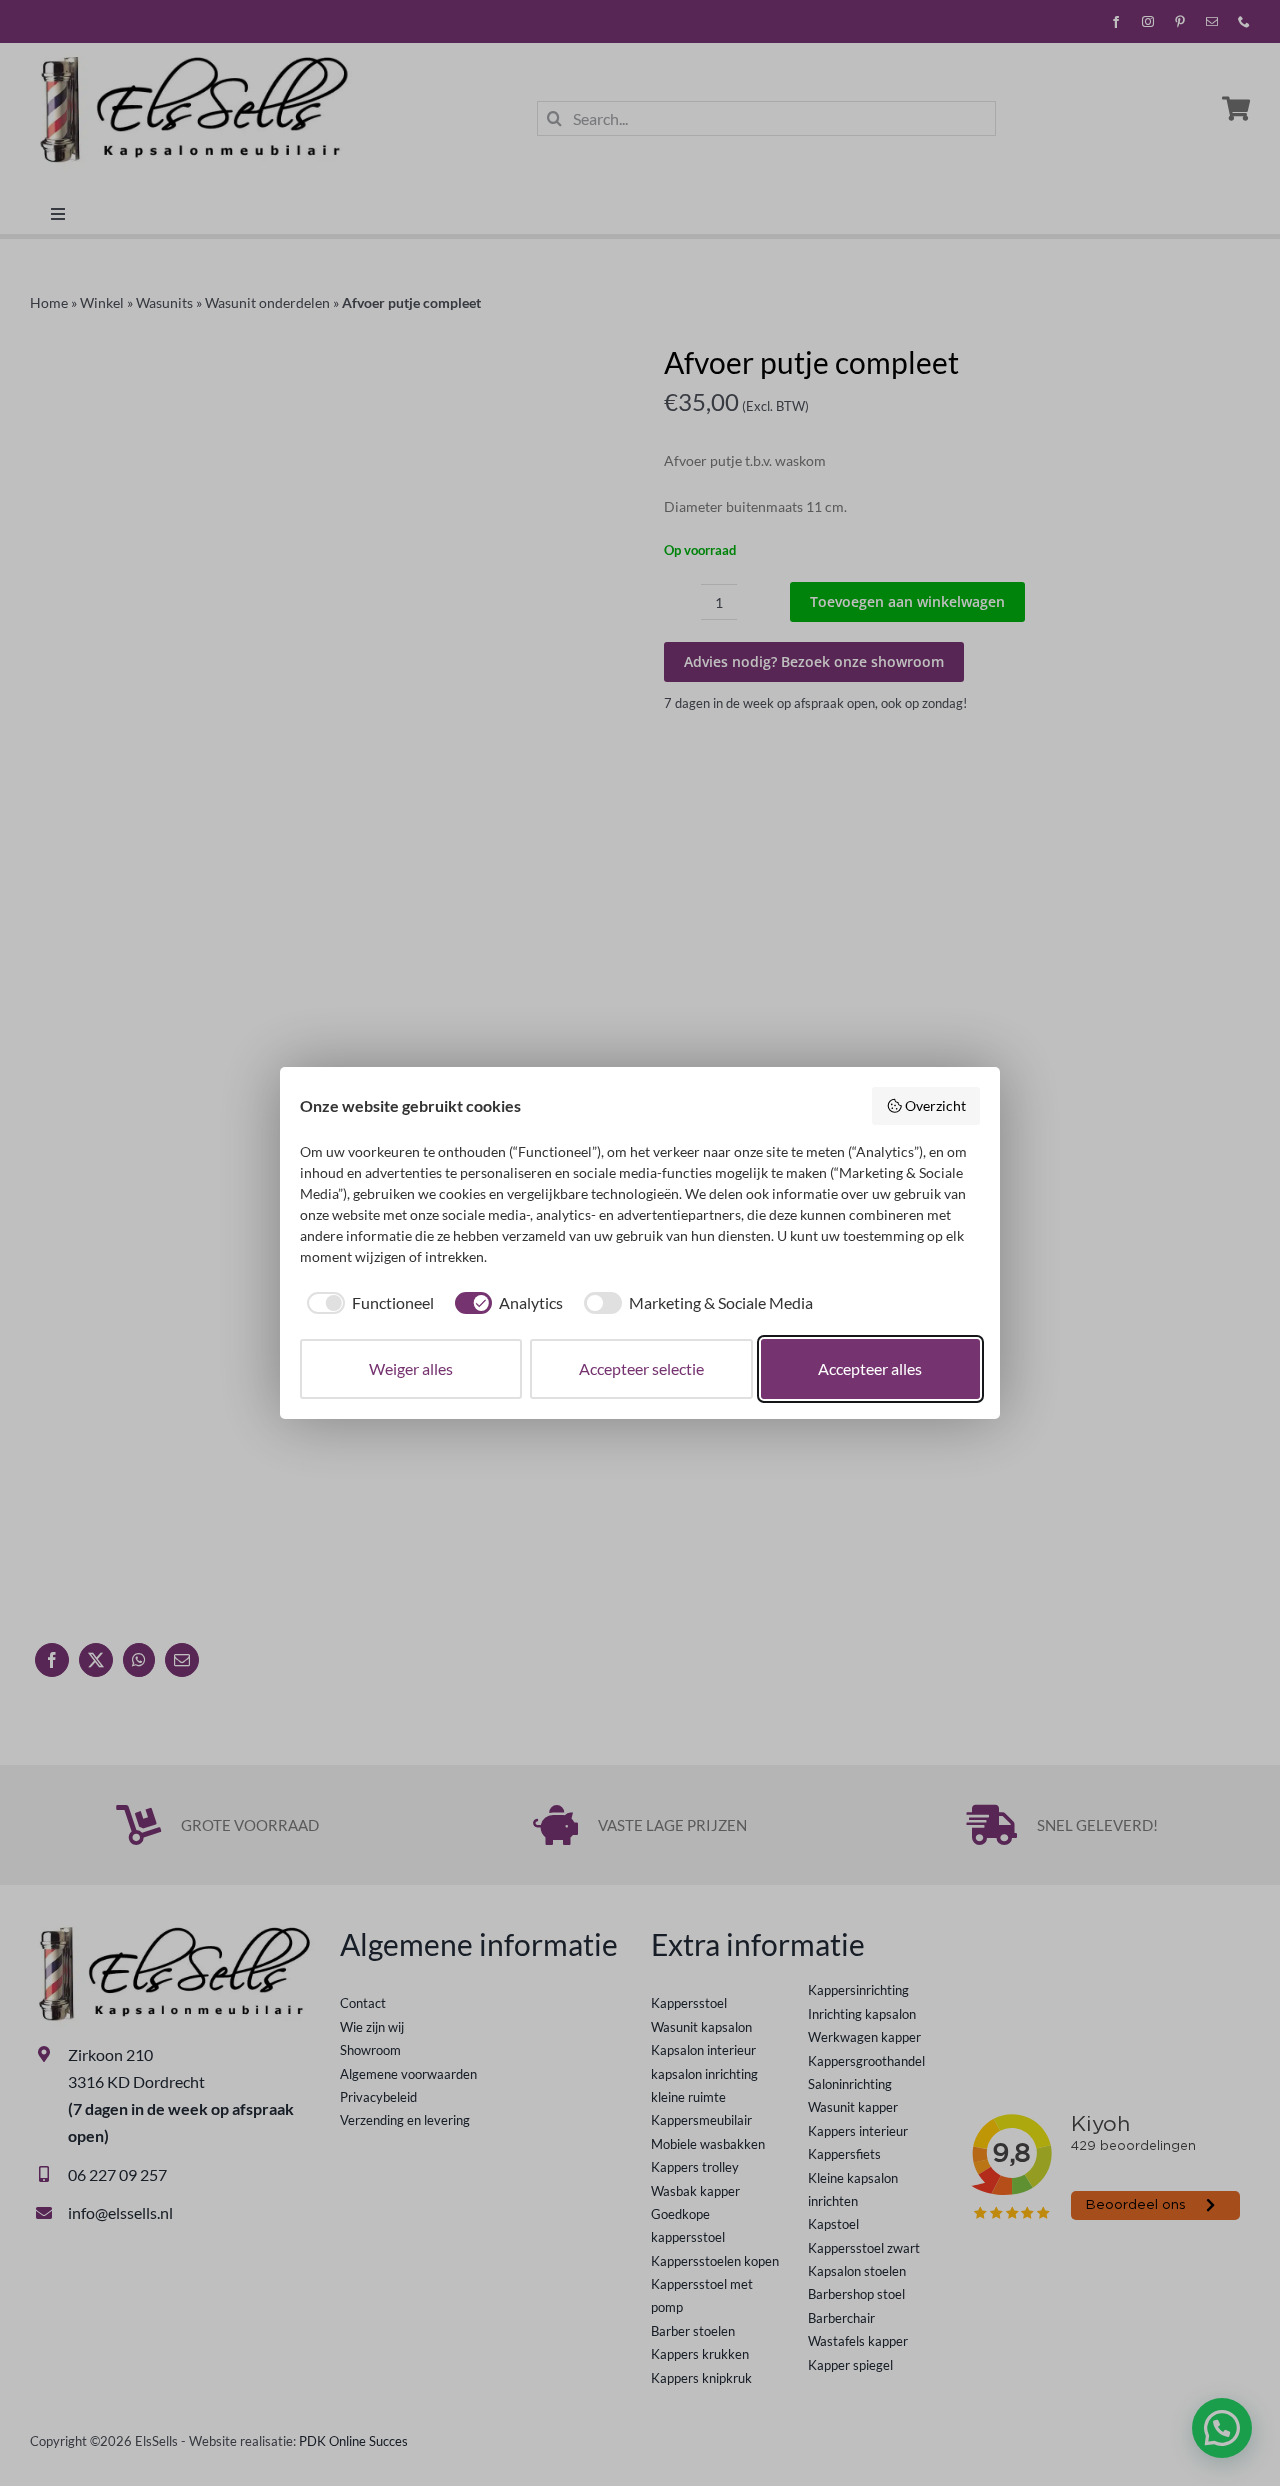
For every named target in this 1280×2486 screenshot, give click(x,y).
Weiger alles (411, 1368)
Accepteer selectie (641, 1368)
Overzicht (935, 1105)
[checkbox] (367, 1303)
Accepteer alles (870, 1368)
